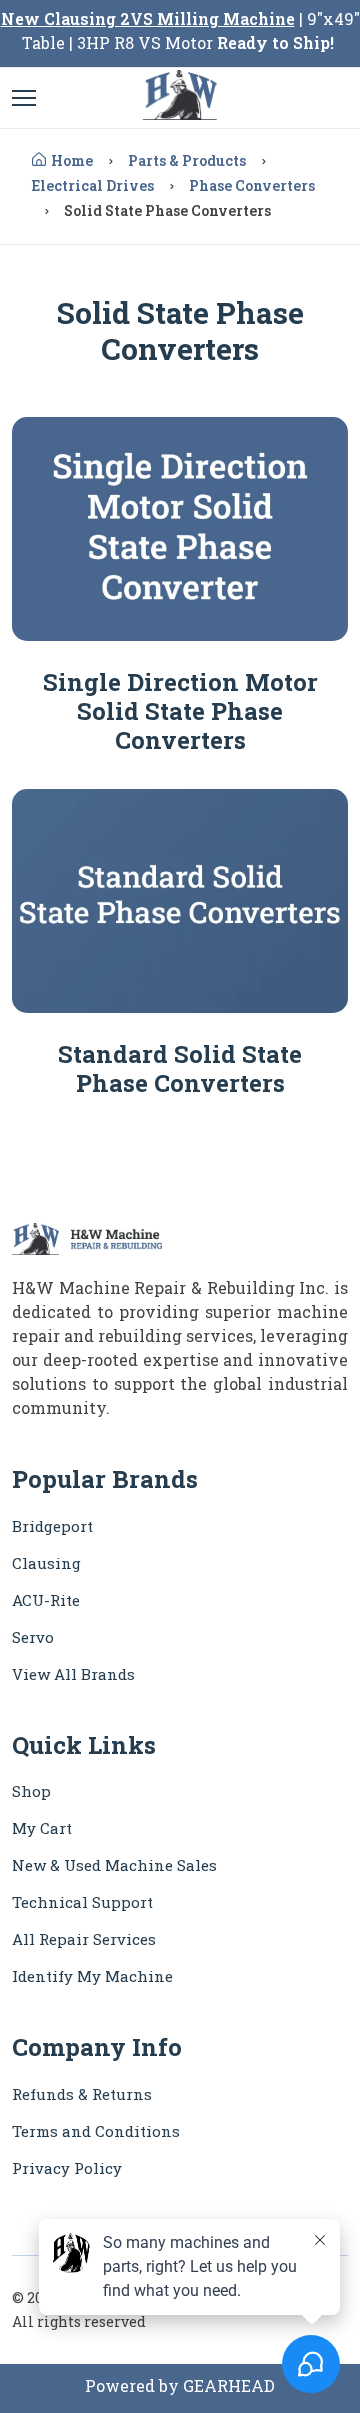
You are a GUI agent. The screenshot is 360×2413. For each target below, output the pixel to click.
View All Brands (73, 1674)
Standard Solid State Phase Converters (180, 1068)
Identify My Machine (92, 1976)
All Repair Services (84, 1939)
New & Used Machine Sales (114, 1865)
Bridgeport (52, 1526)
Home (72, 160)
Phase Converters (252, 185)
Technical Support (82, 1902)
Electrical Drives (93, 185)
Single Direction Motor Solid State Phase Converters (180, 711)
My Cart (42, 1828)
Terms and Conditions (96, 2131)
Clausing (46, 1563)
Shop (31, 1791)
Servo (33, 1637)
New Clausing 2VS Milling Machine (148, 18)
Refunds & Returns (82, 2094)
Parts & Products (187, 160)
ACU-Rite (46, 1600)
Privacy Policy (67, 2168)
